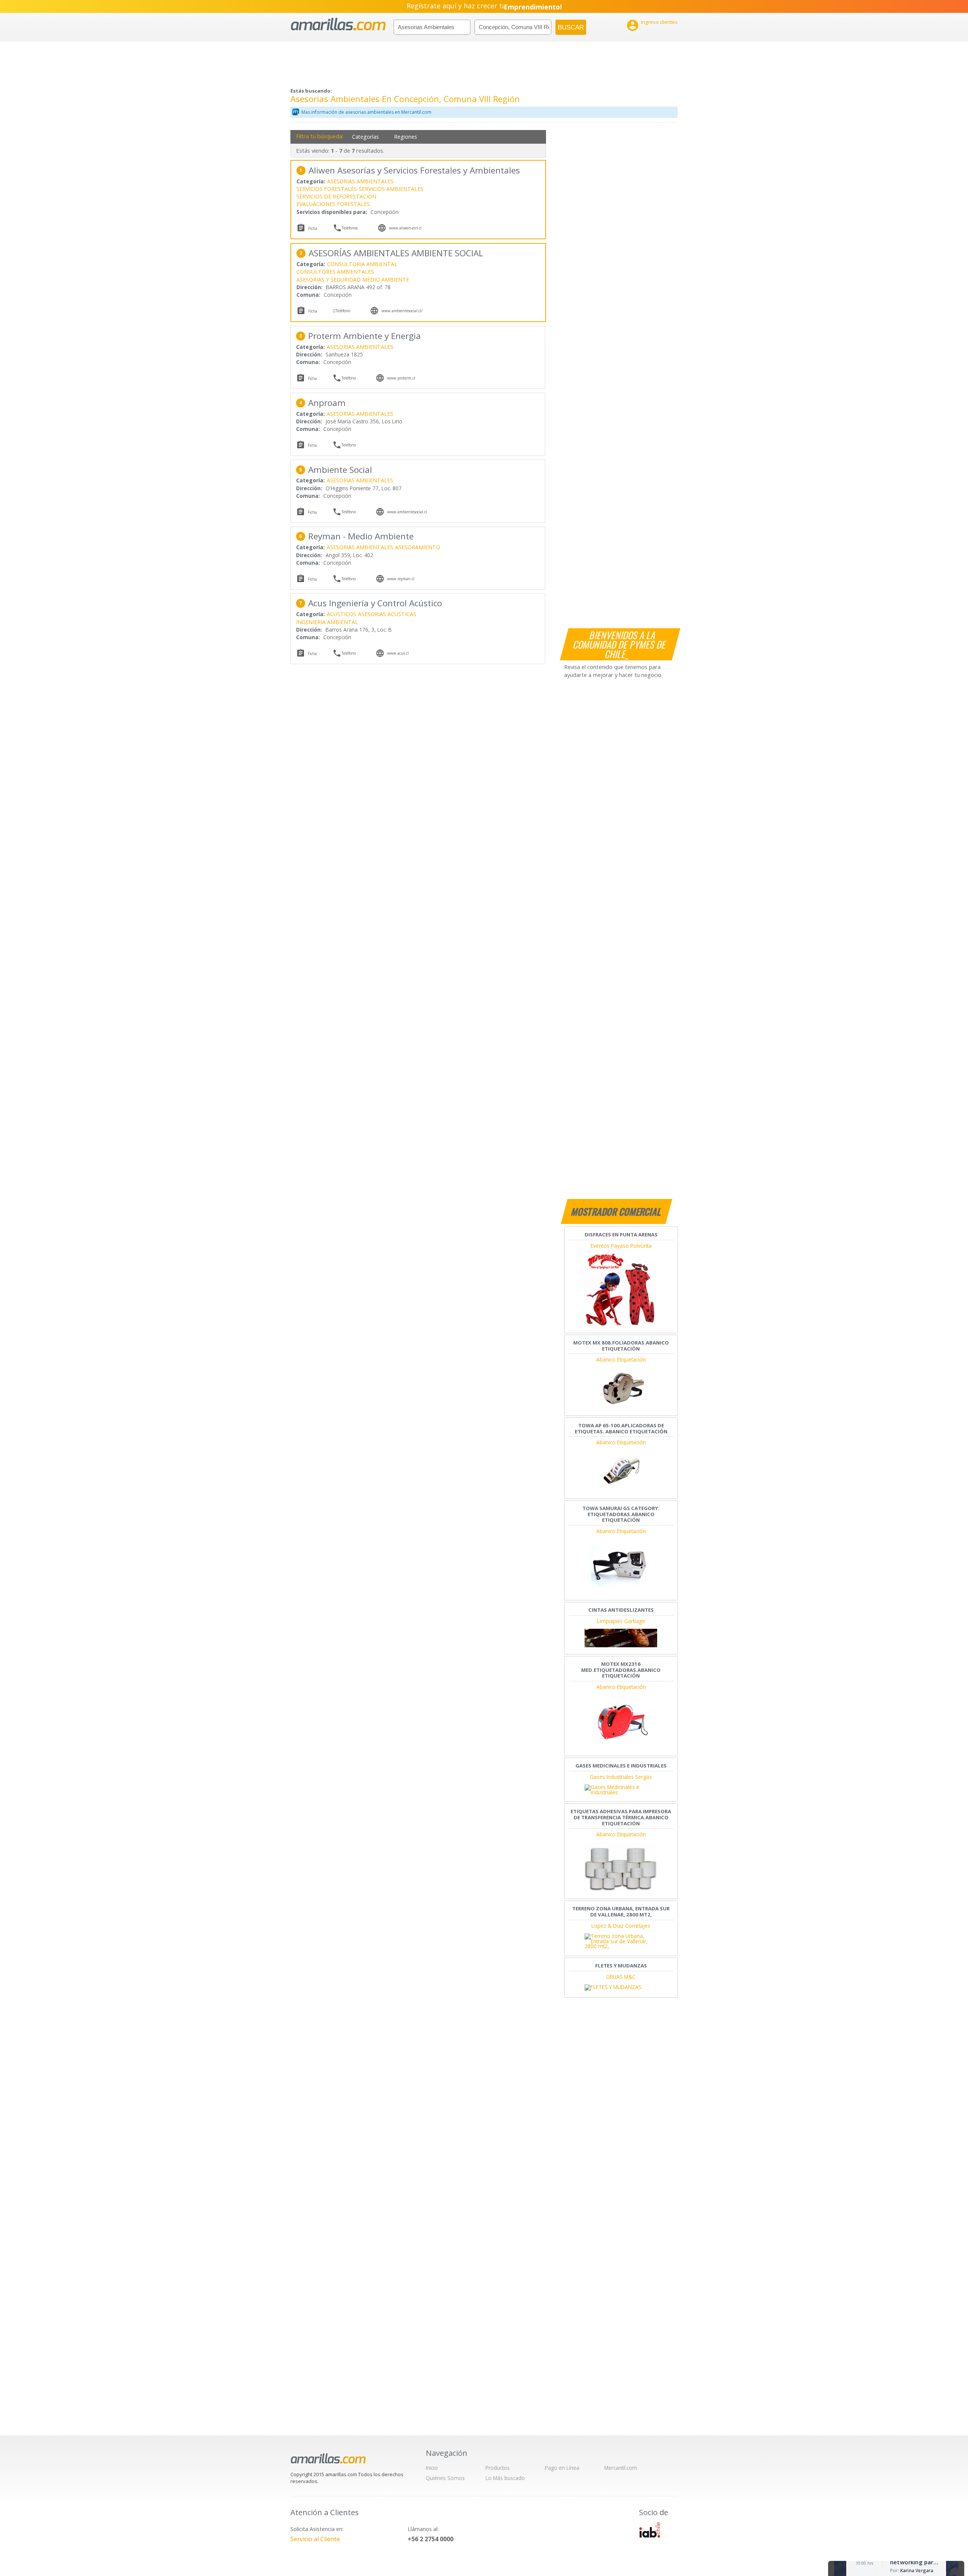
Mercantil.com (621, 2468)
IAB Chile (650, 2530)
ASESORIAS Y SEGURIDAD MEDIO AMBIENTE (353, 280)
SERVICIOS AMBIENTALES (391, 189)
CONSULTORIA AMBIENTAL (362, 264)
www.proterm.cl (401, 378)
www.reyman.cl (401, 579)
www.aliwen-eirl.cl (405, 228)
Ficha (313, 228)
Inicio (432, 2468)
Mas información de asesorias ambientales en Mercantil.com (366, 112)
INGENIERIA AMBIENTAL (327, 622)
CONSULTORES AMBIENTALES (335, 272)
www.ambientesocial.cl (407, 512)
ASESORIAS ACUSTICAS (387, 614)
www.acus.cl (398, 653)
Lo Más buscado (505, 2478)
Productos (498, 2468)
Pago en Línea (562, 2468)
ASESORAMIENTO (418, 547)
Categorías (365, 137)
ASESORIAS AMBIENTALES (360, 181)
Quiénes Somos (445, 2478)
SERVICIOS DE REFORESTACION (336, 196)
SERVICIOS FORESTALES (327, 189)
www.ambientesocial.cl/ (402, 311)
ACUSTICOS (341, 614)
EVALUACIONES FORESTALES (333, 204)
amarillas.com (338, 24)
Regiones (406, 137)
